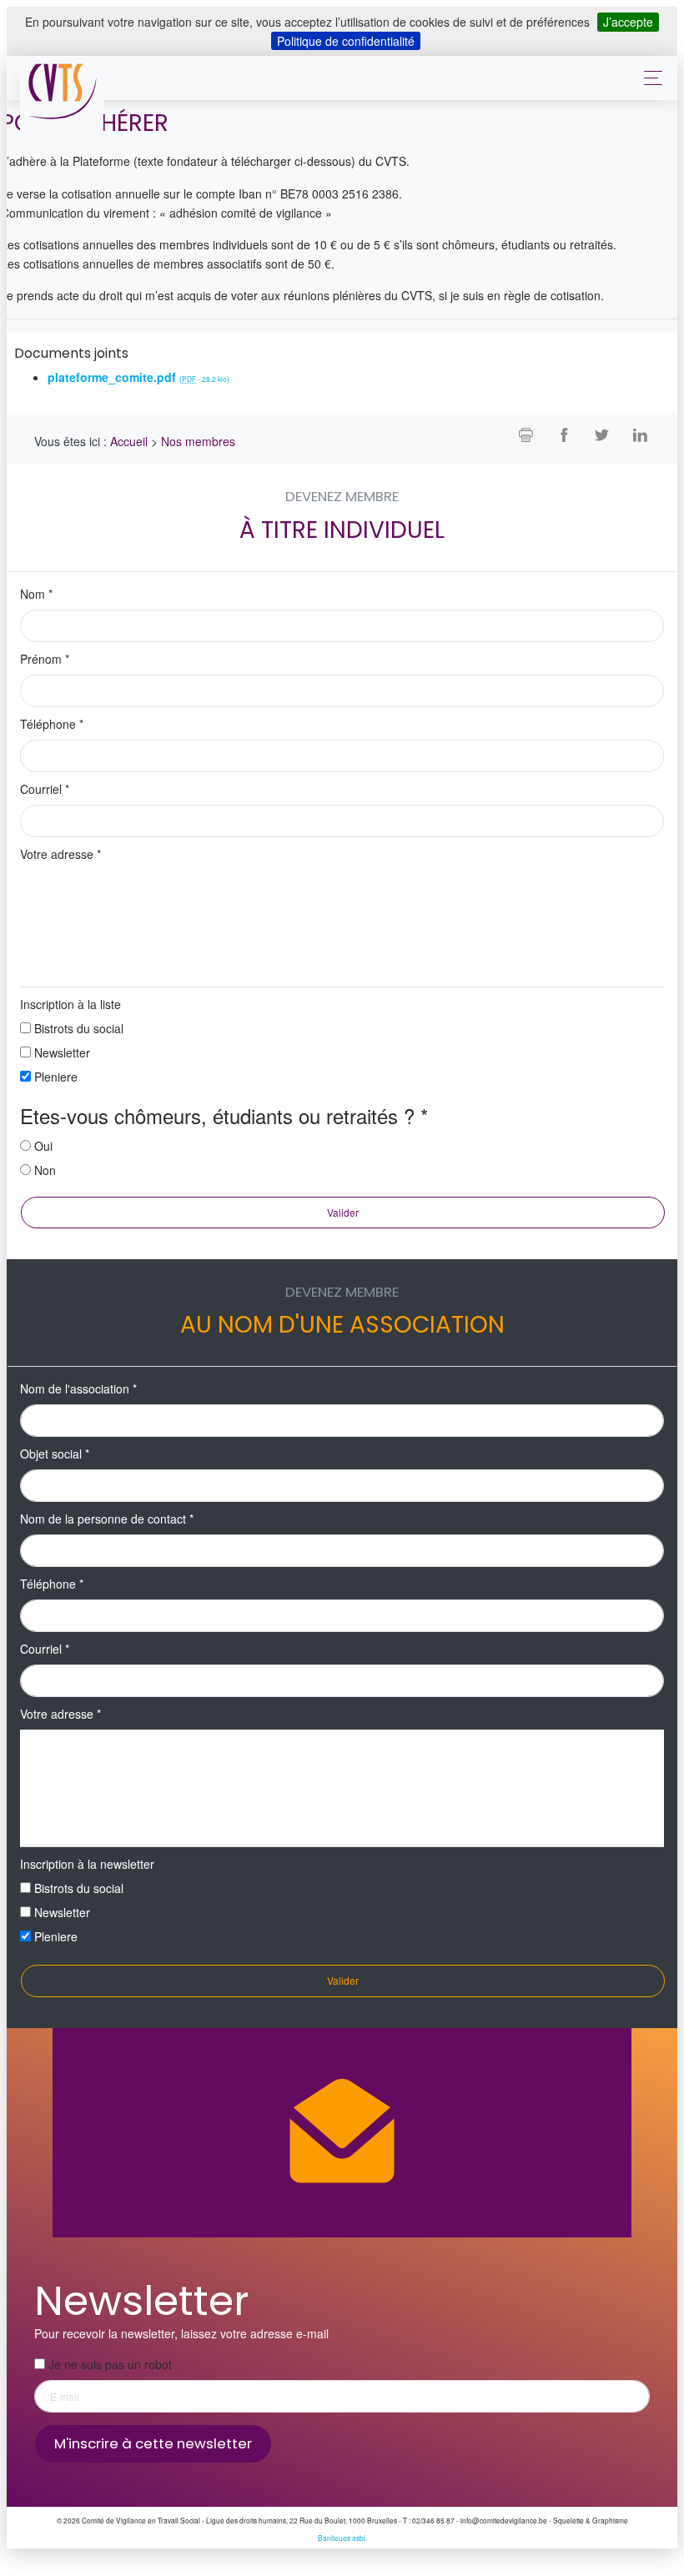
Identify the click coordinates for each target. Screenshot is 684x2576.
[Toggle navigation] (649, 78)
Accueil (129, 441)
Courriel (45, 789)
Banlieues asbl (342, 2538)
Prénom (45, 659)
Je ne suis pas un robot (108, 2364)
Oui (43, 1146)
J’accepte (628, 22)
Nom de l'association (78, 1388)
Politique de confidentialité (346, 41)
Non (45, 1170)
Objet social (55, 1454)
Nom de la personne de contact (107, 1519)
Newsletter (62, 1052)
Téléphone (52, 724)
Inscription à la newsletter (87, 1864)
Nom (36, 594)
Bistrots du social (79, 1028)
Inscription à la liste (70, 1004)
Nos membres (198, 441)
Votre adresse (60, 854)
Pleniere (56, 1077)
